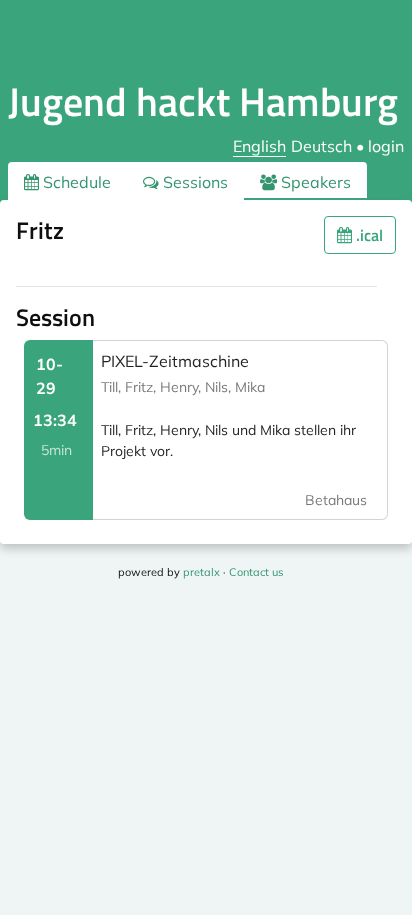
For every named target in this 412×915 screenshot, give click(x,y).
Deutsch (321, 146)
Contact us (256, 572)
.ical (367, 235)
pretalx (201, 572)
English (259, 146)
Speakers (314, 182)
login (386, 146)
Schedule (75, 182)
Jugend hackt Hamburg (203, 101)
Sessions (193, 182)
